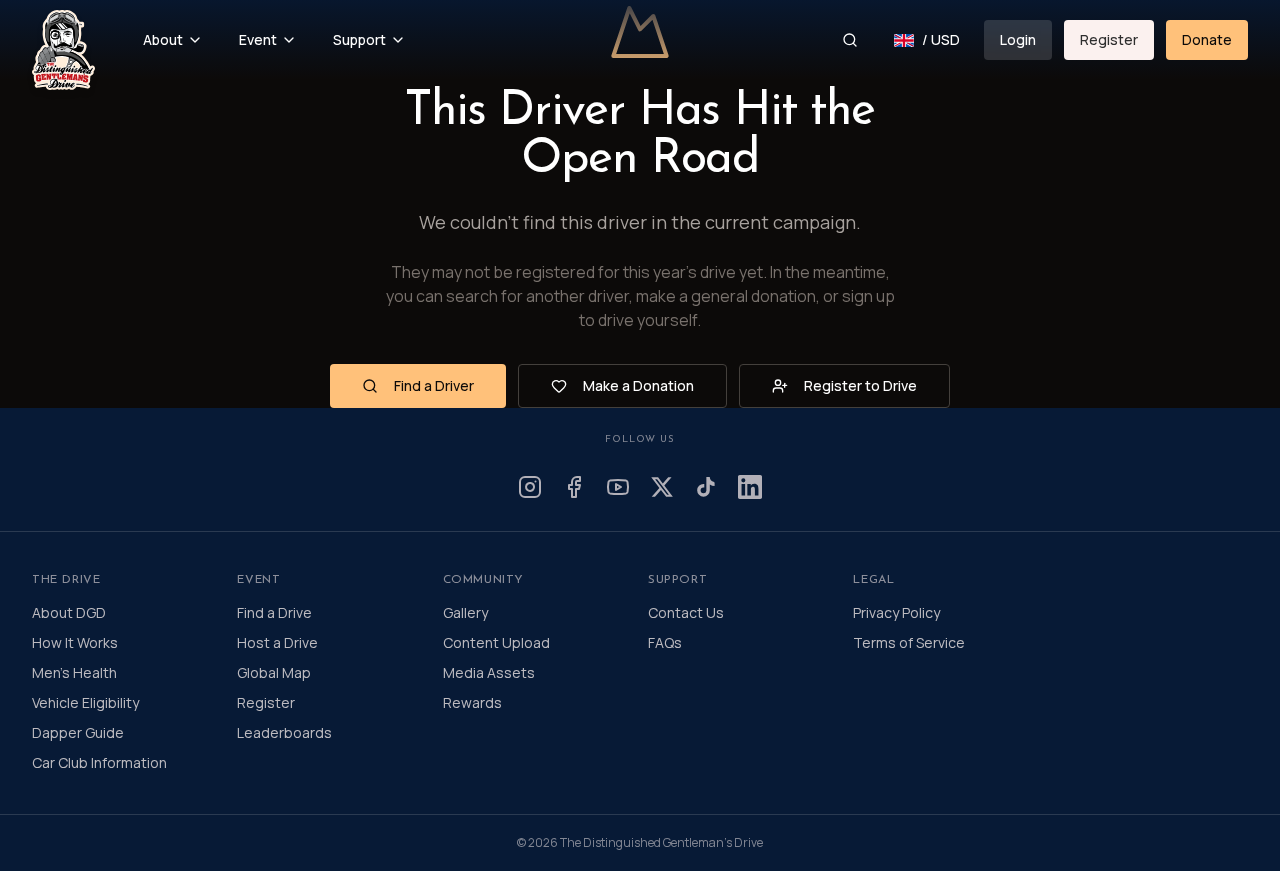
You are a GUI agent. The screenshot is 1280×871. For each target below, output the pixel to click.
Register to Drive (860, 385)
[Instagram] (530, 487)
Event (258, 39)
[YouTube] (618, 487)
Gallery (465, 612)
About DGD (69, 612)
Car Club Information (99, 762)
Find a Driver (434, 385)
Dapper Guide (78, 732)
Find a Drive (274, 612)
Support (359, 39)
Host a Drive (277, 642)
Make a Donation (638, 385)
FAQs (665, 642)
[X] (662, 487)
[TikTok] (706, 487)
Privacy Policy (896, 612)
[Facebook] (574, 487)
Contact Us (686, 612)
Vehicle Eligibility (85, 702)
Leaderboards (284, 732)
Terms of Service (909, 642)
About (163, 39)
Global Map (274, 672)
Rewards (472, 702)
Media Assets (489, 672)
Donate (1207, 39)
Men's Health (74, 672)
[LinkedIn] (750, 487)
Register (1109, 39)
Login (1018, 39)
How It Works (75, 642)
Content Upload (496, 642)
